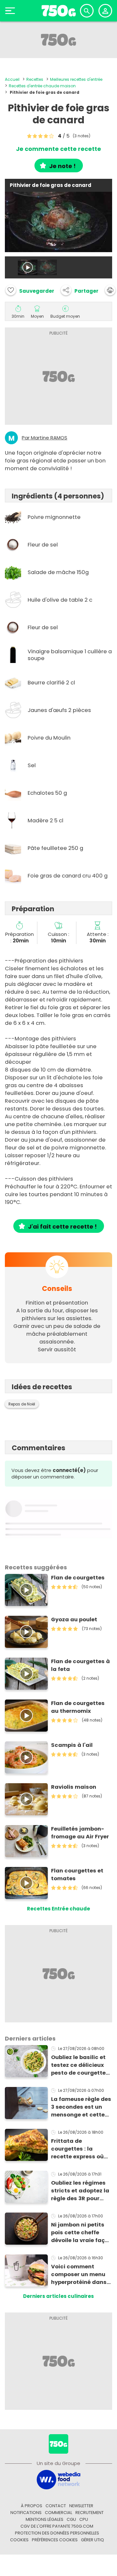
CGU (71, 2519)
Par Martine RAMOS (45, 438)
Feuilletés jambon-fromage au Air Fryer (80, 1833)
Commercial (58, 2513)
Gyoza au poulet (74, 1619)
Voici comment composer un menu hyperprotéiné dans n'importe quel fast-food (80, 2275)
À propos (32, 2506)
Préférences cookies (55, 2540)
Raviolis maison (74, 1787)
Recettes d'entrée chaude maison (42, 86)
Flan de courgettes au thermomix (78, 1707)
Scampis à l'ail (72, 1745)
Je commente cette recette (58, 149)
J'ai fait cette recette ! (62, 1227)
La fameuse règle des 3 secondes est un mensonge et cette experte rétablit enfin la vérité (81, 2107)
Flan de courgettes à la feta (80, 1665)
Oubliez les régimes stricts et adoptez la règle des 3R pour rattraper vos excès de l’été (80, 2191)
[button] (80, 290)
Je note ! (62, 166)
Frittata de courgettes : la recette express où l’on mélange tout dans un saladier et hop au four (79, 2149)
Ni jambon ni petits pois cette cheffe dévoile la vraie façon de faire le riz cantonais (81, 2233)
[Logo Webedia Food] (58, 2479)
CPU (84, 2519)
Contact (56, 2506)
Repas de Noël (22, 1404)
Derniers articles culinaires (58, 2296)
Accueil (12, 79)
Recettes (35, 79)
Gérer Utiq (92, 2540)
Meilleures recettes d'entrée (76, 79)
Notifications (26, 2513)
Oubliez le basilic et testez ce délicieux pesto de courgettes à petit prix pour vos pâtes (80, 2065)
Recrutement (90, 2513)
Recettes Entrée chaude (58, 1909)
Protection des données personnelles (57, 2533)
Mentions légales (45, 2519)
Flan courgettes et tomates (77, 1875)
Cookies (19, 2540)
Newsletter (81, 2506)
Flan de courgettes (78, 1578)
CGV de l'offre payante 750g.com (57, 2526)
